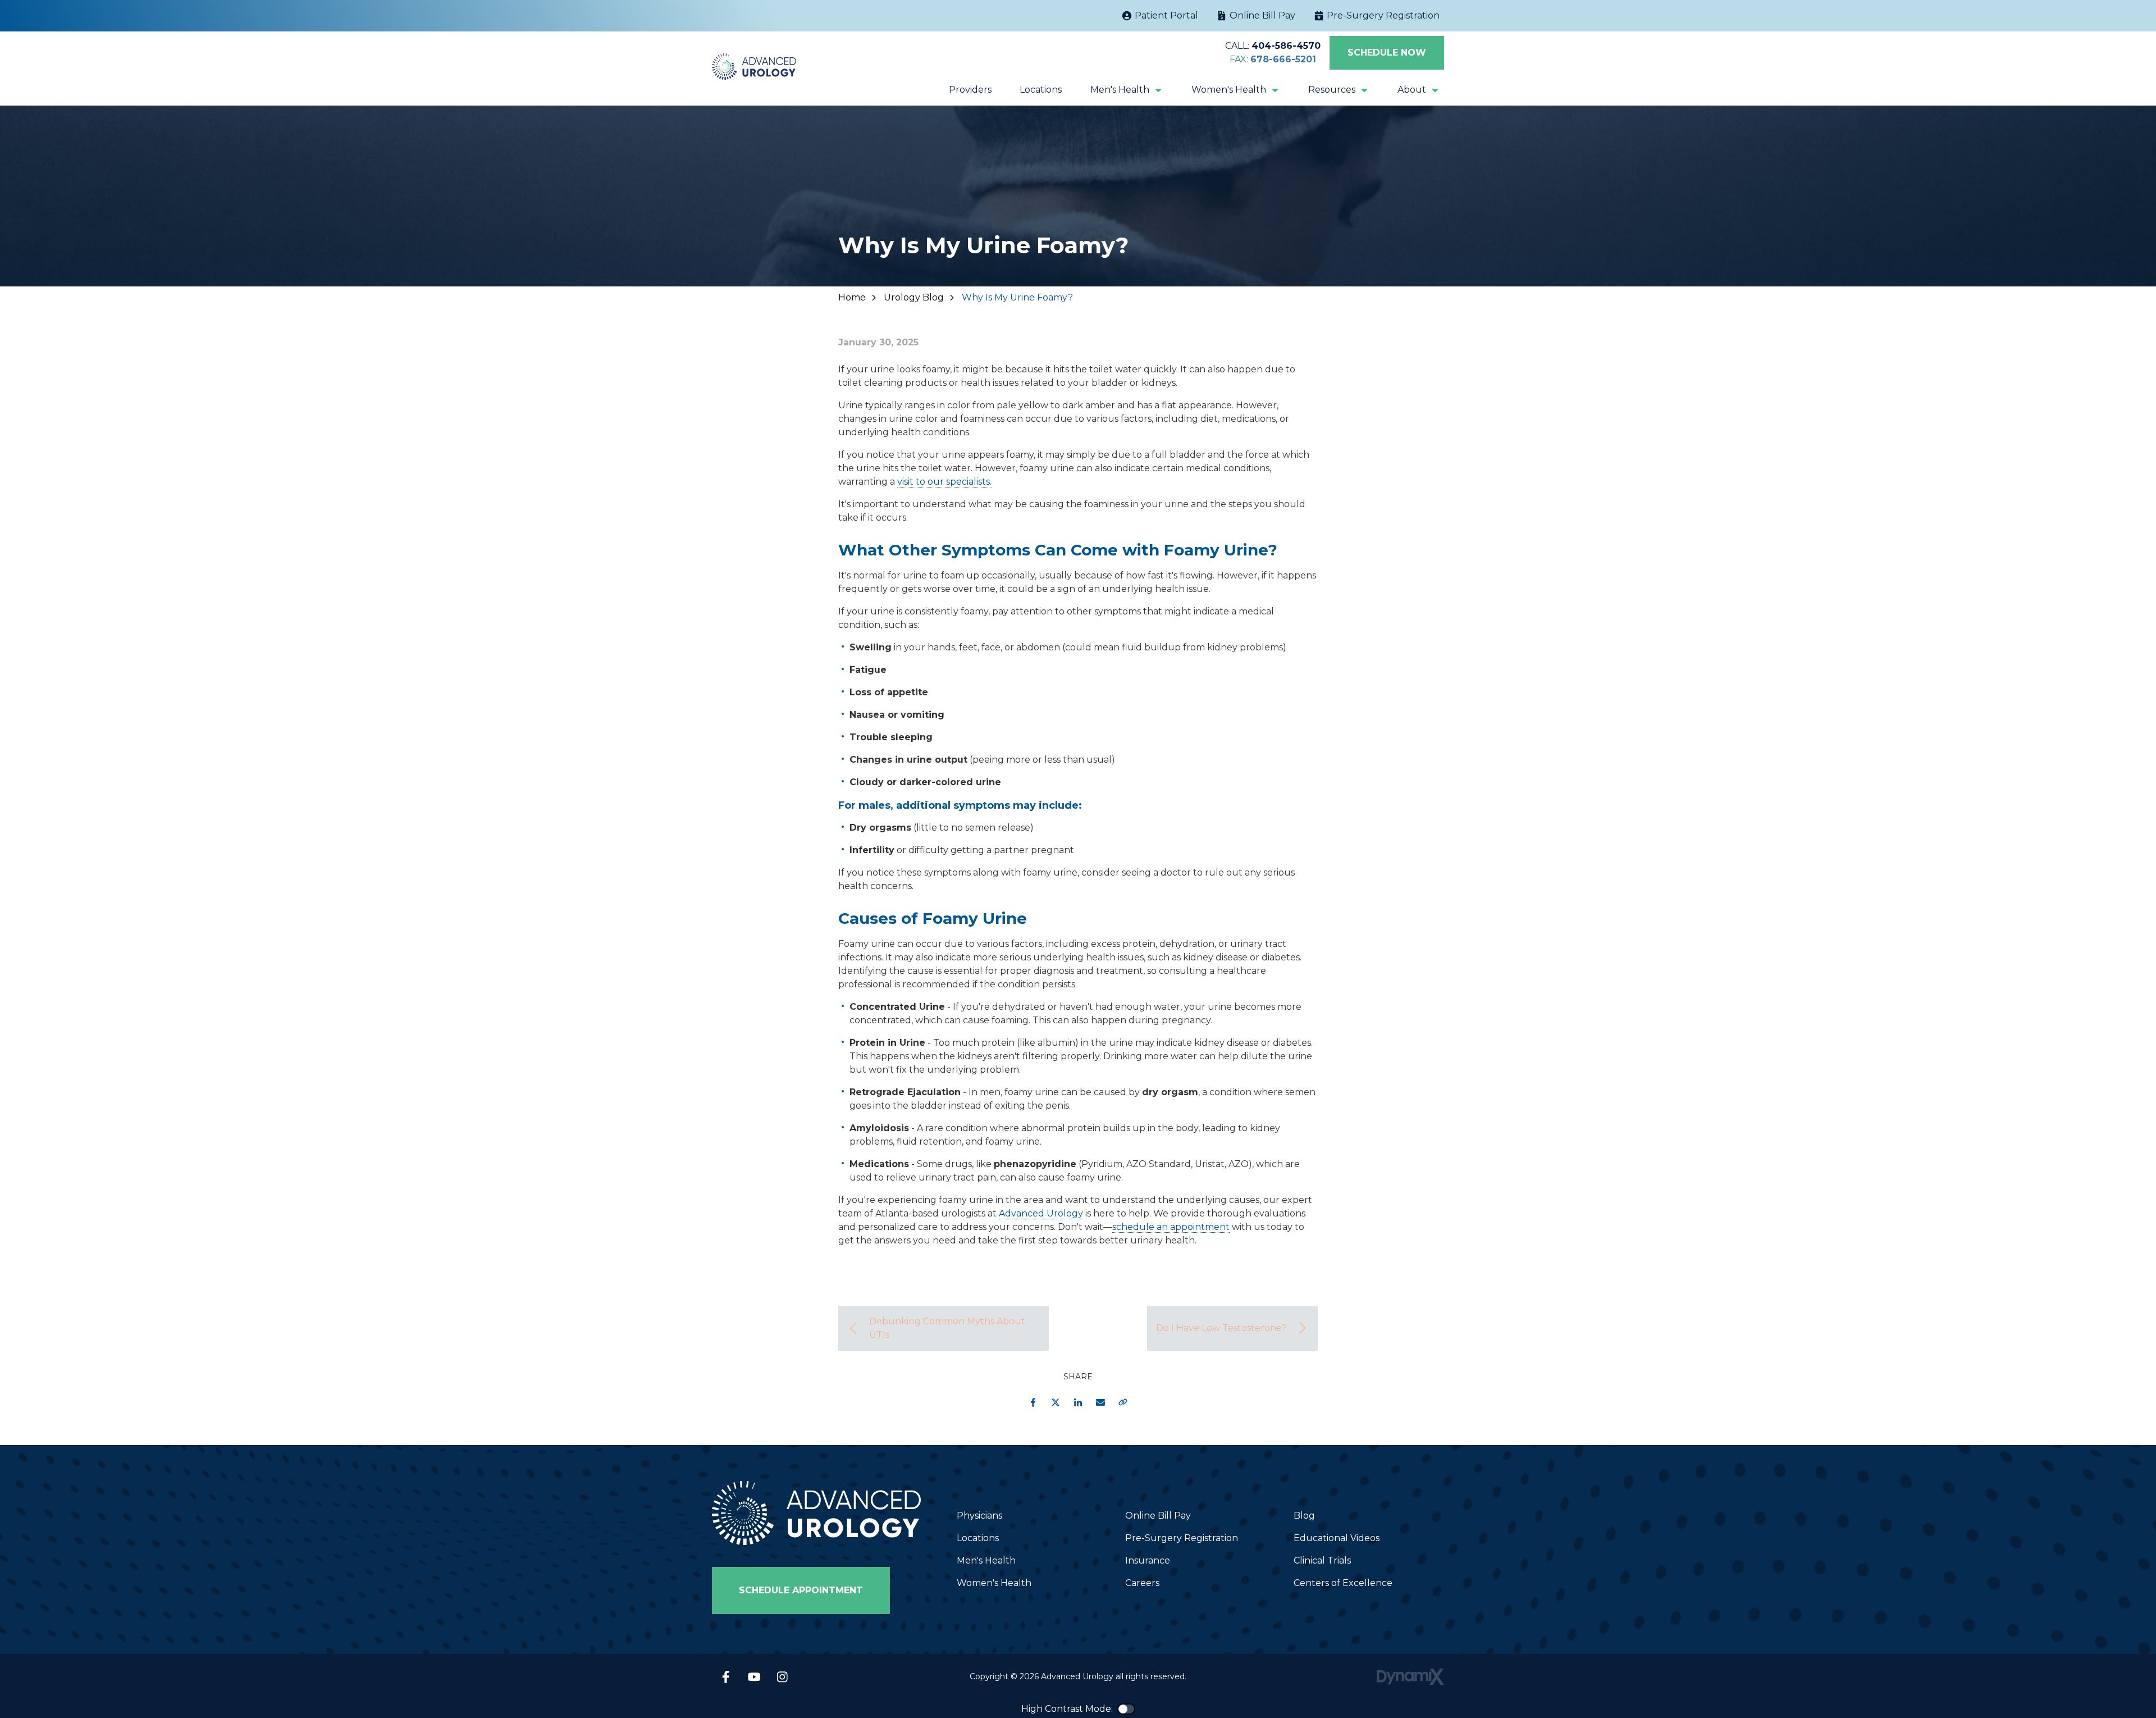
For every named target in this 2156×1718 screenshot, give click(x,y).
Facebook (1033, 1402)
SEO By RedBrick (877, 1263)
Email (1100, 1402)
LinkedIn (1078, 1402)
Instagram (782, 1677)
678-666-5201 (1283, 59)
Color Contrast (1126, 1709)
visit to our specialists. (944, 482)
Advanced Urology (1041, 1213)
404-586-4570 (1286, 46)
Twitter (1056, 1402)
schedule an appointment (1171, 1227)
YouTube (754, 1677)
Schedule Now (1387, 53)
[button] (1127, 90)
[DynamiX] (1410, 1677)
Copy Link (1123, 1402)
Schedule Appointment (801, 1590)
